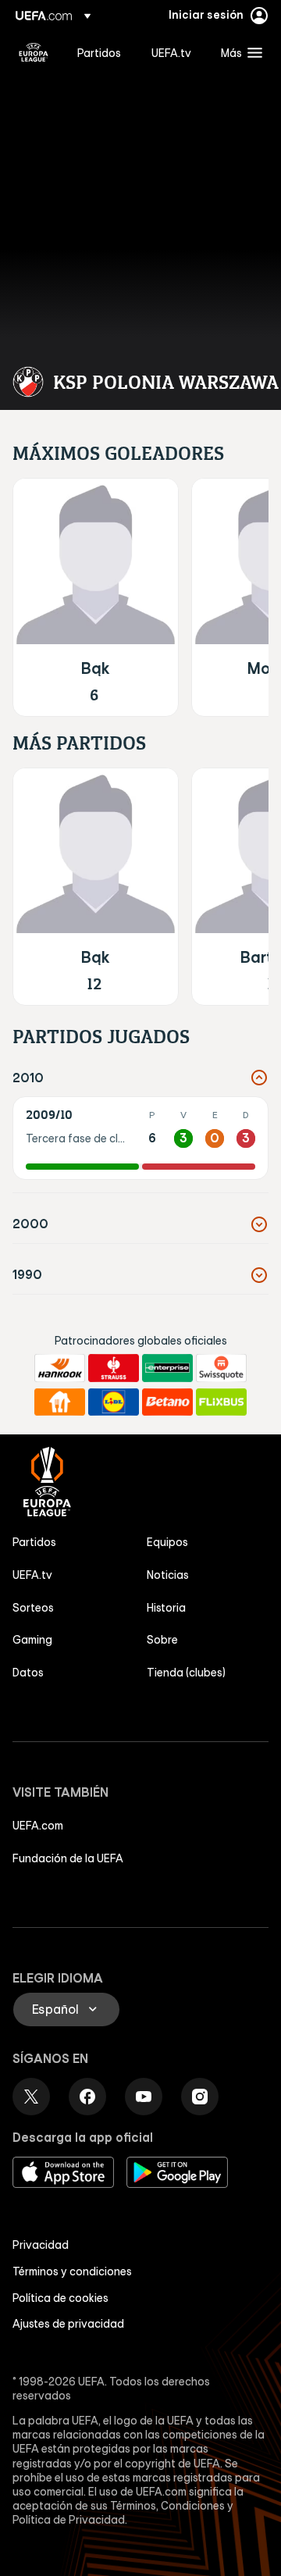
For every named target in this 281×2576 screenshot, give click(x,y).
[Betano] (167, 1402)
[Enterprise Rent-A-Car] (167, 1368)
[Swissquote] (221, 1368)
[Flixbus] (221, 1402)
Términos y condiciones (72, 2271)
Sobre (162, 1640)
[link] (99, 52)
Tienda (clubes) (186, 1673)
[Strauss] (114, 1368)
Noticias (168, 1575)
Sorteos (33, 1608)
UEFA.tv (32, 1575)
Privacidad (41, 2245)
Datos (28, 1673)
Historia (166, 1608)
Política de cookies (60, 2298)
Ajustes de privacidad (68, 2324)
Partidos (34, 1542)
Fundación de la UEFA (68, 1858)
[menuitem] (101, 52)
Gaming (32, 1640)
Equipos (167, 1542)
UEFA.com (38, 1826)
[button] (238, 52)
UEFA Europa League (34, 52)
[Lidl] (114, 1402)
